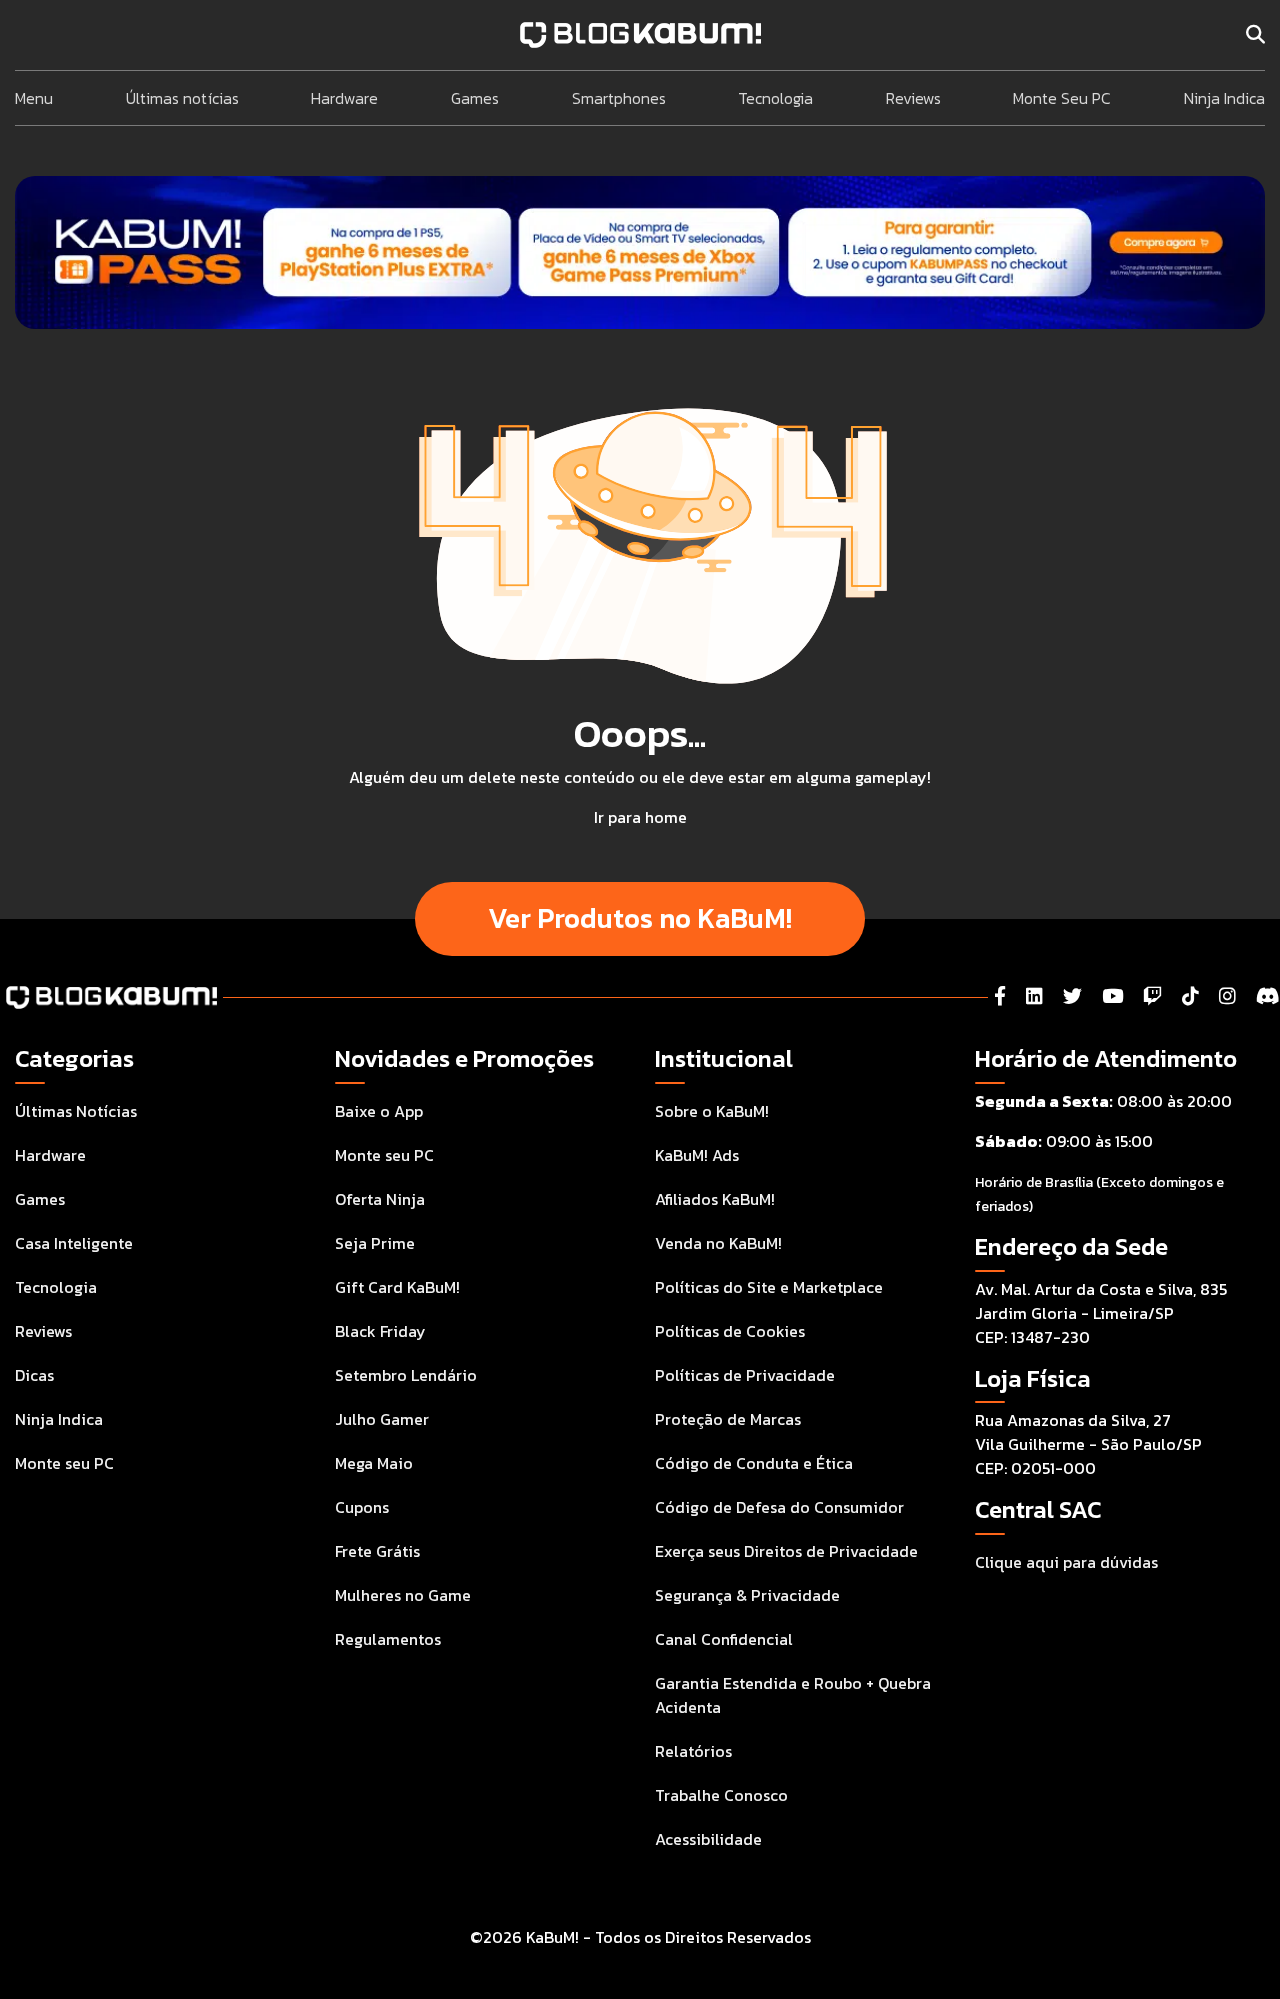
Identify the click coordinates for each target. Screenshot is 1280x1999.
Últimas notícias (182, 98)
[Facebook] (1000, 996)
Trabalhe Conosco (721, 1795)
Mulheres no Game (403, 1595)
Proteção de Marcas (728, 1419)
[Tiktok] (1190, 996)
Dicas (34, 1375)
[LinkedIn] (1034, 996)
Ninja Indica (1224, 98)
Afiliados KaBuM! (715, 1199)
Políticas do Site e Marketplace (769, 1287)
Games (475, 98)
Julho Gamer (382, 1419)
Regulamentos (388, 1639)
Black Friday (380, 1331)
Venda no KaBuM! (718, 1243)
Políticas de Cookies (730, 1331)
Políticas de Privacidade (745, 1375)
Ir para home (640, 817)
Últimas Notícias (76, 1111)
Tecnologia (775, 98)
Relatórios (693, 1751)
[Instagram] (1227, 996)
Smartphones (619, 98)
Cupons (362, 1507)
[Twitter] (1072, 996)
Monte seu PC (64, 1463)
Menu (34, 98)
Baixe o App (379, 1111)
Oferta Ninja (380, 1199)
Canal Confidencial (724, 1639)
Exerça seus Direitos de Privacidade (786, 1551)
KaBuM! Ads (697, 1155)
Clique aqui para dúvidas (1066, 1562)
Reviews (913, 98)
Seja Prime (375, 1243)
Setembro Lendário (406, 1375)
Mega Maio (374, 1463)
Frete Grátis (377, 1551)
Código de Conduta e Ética (754, 1463)
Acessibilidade (708, 1839)
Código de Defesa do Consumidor (779, 1507)
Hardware (344, 98)
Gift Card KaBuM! (397, 1287)
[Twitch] (1152, 996)
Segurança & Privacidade (747, 1595)
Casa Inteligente (74, 1243)
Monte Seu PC (1062, 98)
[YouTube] (1112, 996)
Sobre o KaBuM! (712, 1111)
